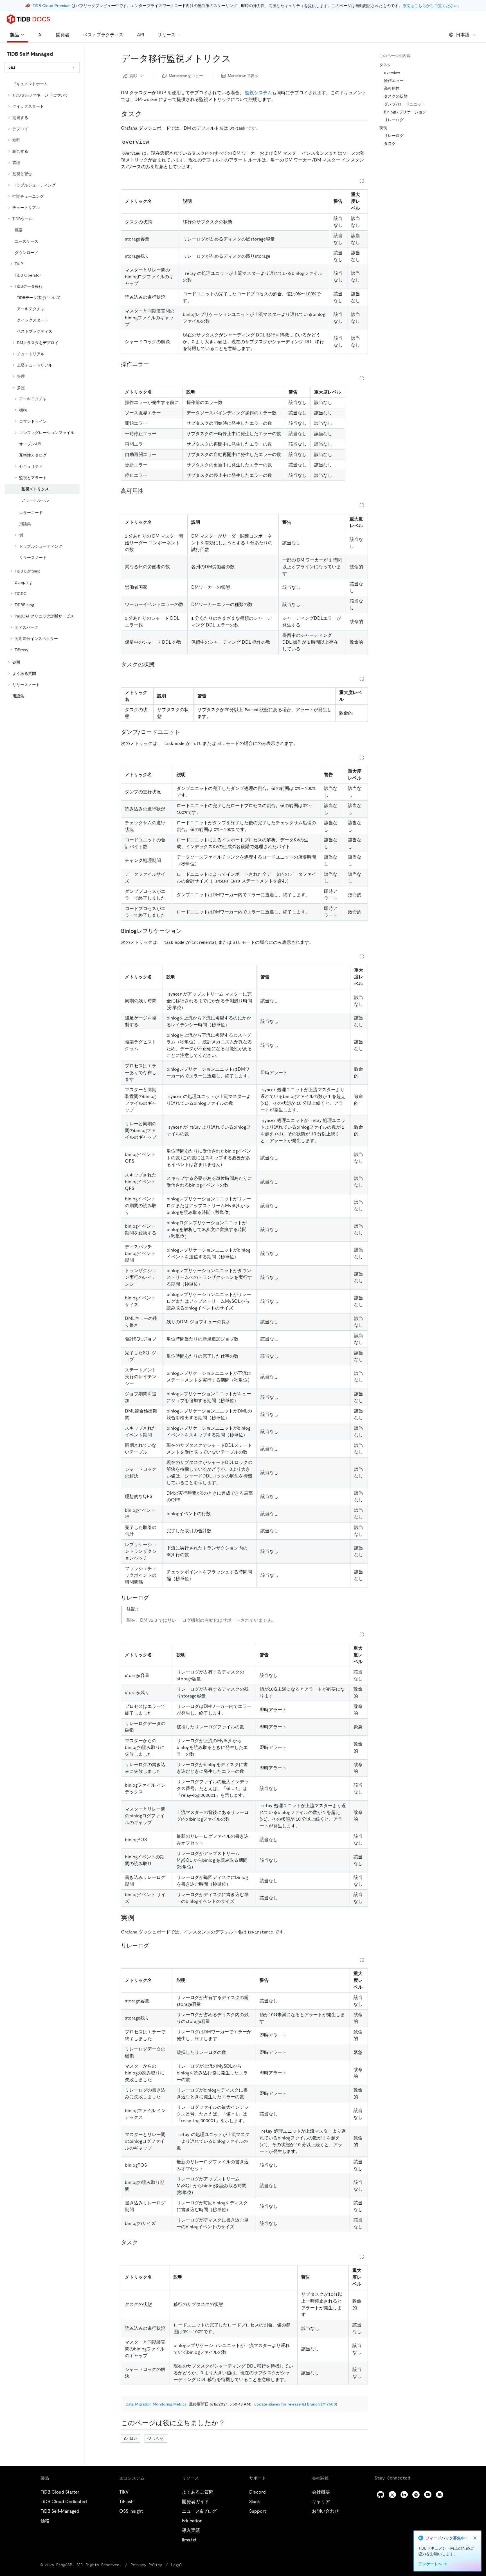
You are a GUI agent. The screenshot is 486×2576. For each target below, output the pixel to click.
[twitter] (392, 2495)
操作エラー (394, 80)
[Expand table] (362, 181)
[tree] (42, 390)
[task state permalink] (159, 664)
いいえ (159, 2438)
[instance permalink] (139, 1918)
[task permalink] (147, 114)
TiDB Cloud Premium (52, 6)
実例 (383, 128)
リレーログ (394, 120)
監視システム (258, 93)
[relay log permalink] (154, 1598)
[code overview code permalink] (155, 142)
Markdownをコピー (186, 76)
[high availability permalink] (148, 491)
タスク (385, 65)
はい (134, 2438)
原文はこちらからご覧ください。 (432, 6)
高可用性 (392, 88)
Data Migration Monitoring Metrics (156, 2404)
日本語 (463, 35)
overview (392, 73)
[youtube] (428, 2495)
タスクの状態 (396, 96)
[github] (381, 2495)
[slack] (416, 2495)
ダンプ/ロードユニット (405, 104)
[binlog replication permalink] (186, 931)
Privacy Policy (146, 2565)
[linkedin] (404, 2495)
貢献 (133, 76)
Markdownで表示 (243, 76)
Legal (177, 2565)
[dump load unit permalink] (184, 732)
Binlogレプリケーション (405, 112)
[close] (475, 2538)
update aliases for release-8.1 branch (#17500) (296, 2404)
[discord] (440, 2495)
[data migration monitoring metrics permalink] (235, 59)
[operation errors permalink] (154, 364)
